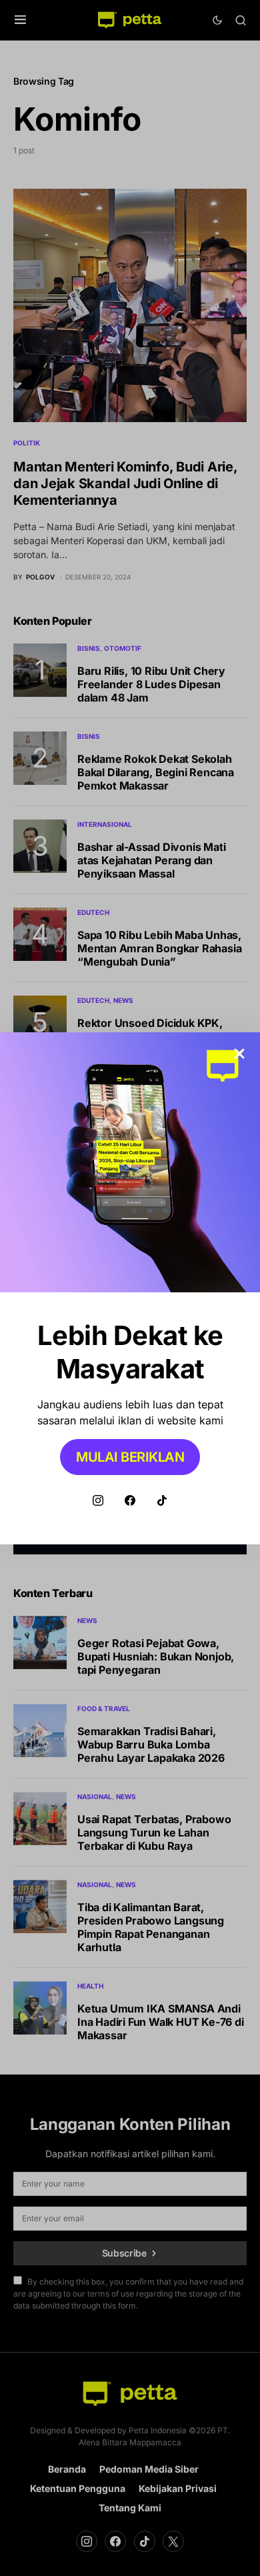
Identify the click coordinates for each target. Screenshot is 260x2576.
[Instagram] (98, 1500)
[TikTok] (162, 1500)
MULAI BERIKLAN (130, 1457)
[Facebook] (130, 1500)
